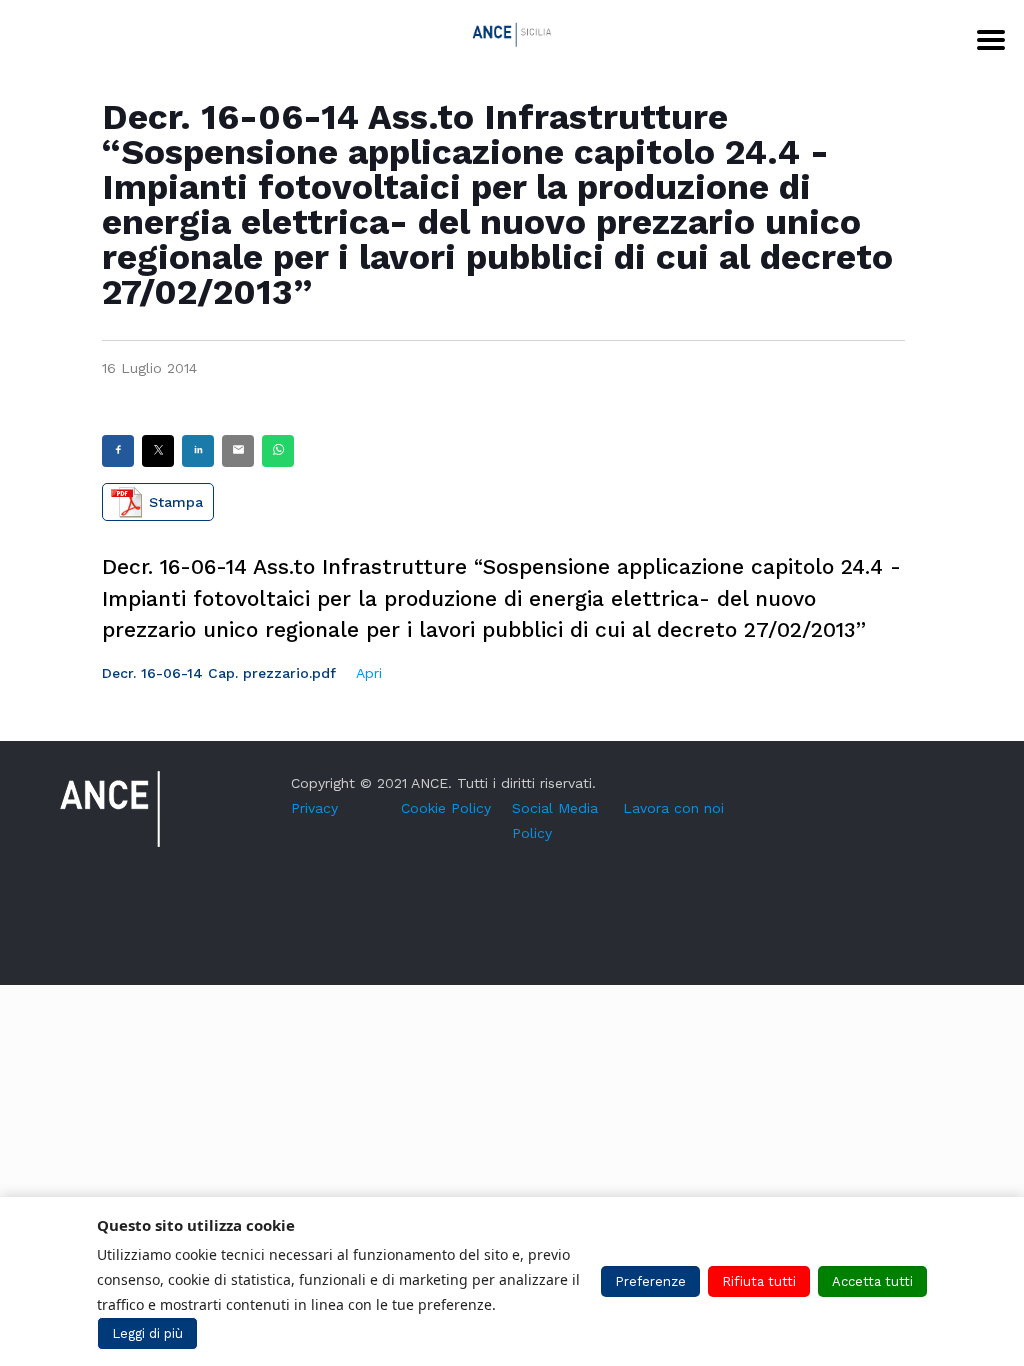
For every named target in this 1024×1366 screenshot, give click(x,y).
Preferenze (650, 1281)
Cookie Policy (446, 808)
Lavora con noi (673, 808)
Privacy (314, 808)
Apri (369, 673)
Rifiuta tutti (759, 1281)
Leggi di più (147, 1333)
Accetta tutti (872, 1281)
